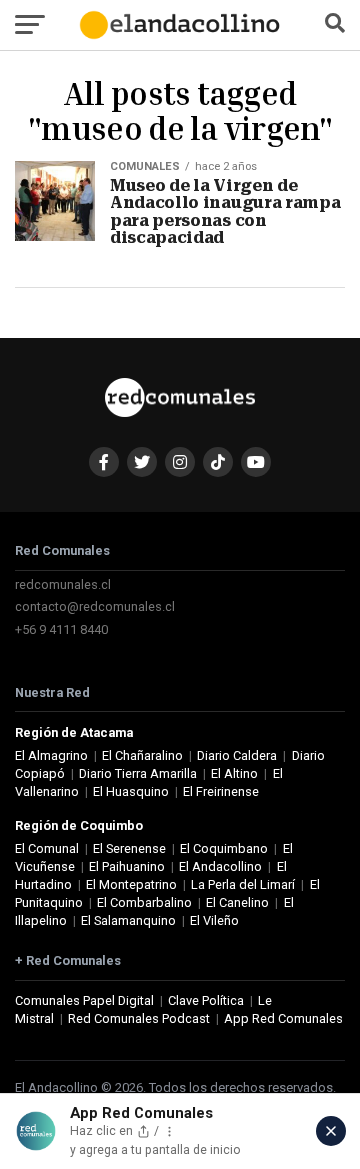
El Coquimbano (224, 848)
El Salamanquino (128, 920)
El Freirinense (221, 791)
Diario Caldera (237, 755)
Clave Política (206, 1000)
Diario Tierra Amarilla (138, 773)
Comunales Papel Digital (84, 1000)
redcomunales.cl (63, 584)
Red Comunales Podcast (139, 1018)
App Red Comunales (283, 1018)
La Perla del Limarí (243, 884)
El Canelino (237, 902)
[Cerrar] (331, 1131)
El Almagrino (51, 755)
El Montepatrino (131, 884)
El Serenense (129, 848)
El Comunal (47, 848)
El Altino (234, 773)
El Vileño (214, 920)
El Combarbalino (144, 902)
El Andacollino (220, 866)
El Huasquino (131, 791)
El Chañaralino (142, 755)
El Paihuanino (127, 866)
